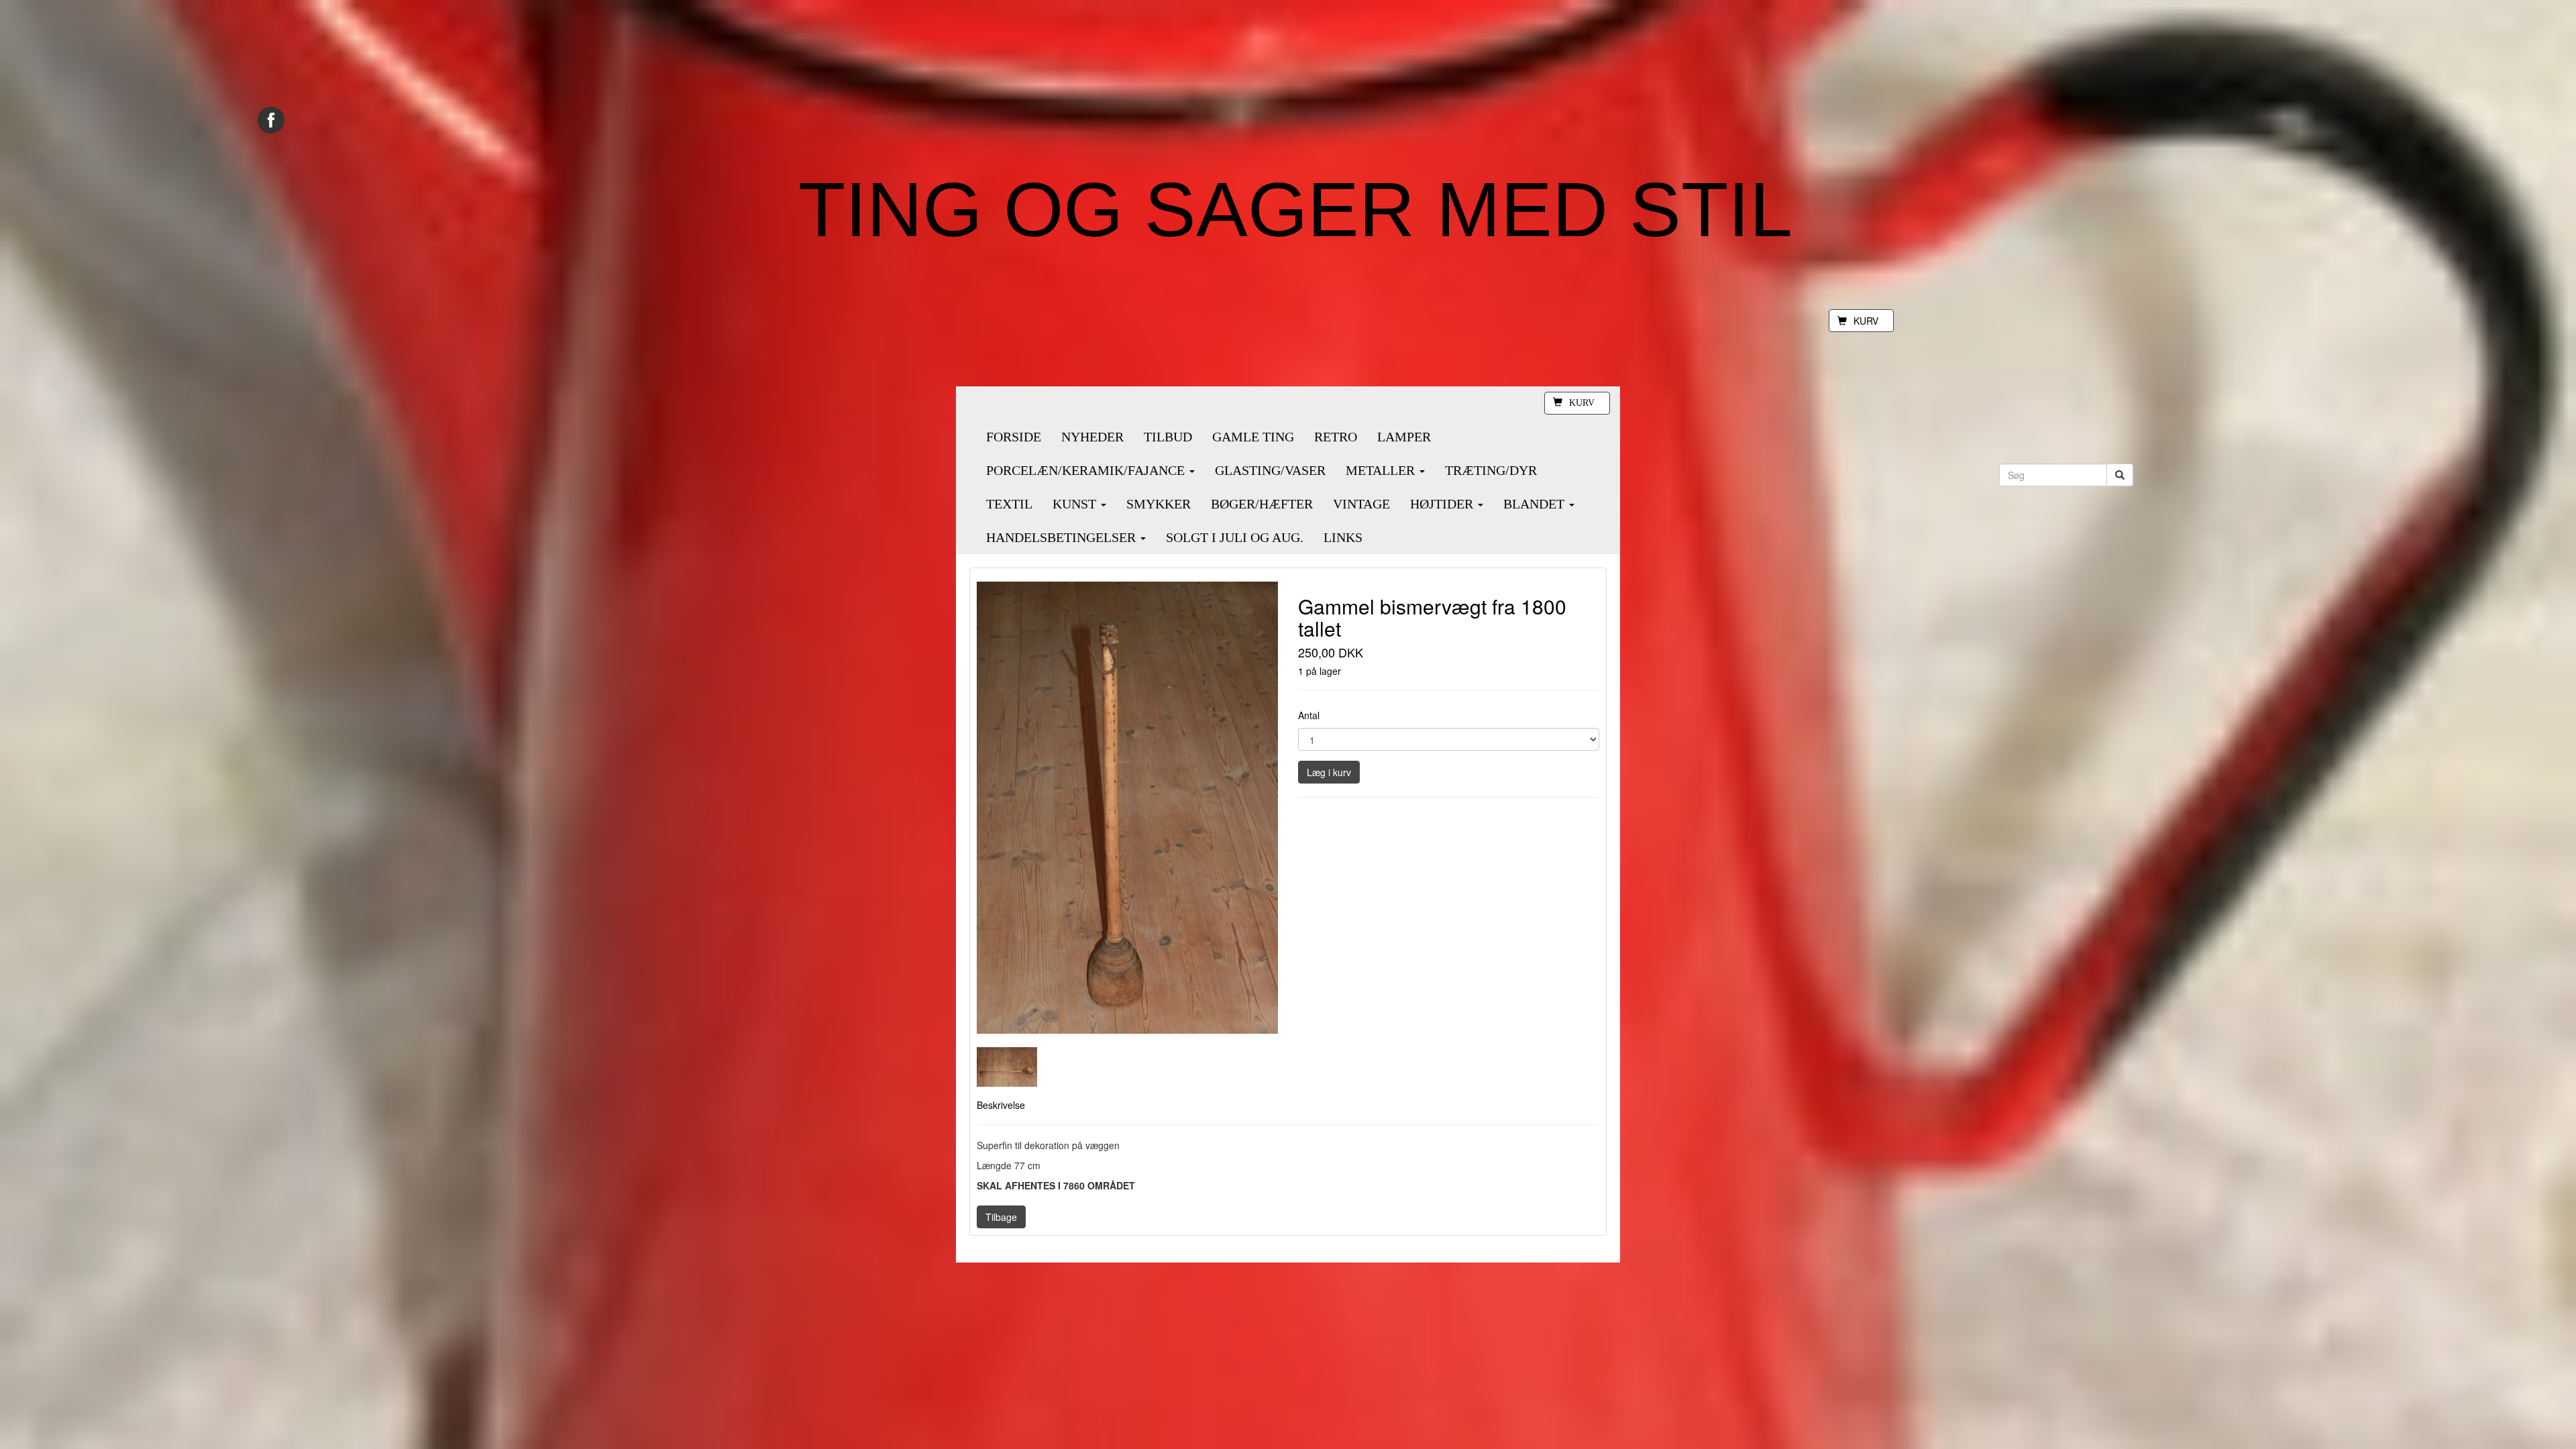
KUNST (1076, 504)
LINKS (1343, 537)
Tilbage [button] (1001, 1217)
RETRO (1336, 437)
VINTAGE (1361, 504)
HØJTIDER (1443, 504)
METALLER (1382, 470)
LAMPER (1404, 437)
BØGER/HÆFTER (1262, 504)
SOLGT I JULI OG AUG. (1235, 537)
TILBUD (1168, 437)
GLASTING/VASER (1270, 470)
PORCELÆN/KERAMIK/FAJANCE (1087, 470)
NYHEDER (1092, 437)
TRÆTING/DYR (1491, 470)
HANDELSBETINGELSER (1063, 537)
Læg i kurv (1329, 772)
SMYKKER (1159, 504)
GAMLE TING (1253, 437)
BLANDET (1536, 504)
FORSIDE (1014, 437)
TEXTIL (1009, 504)
